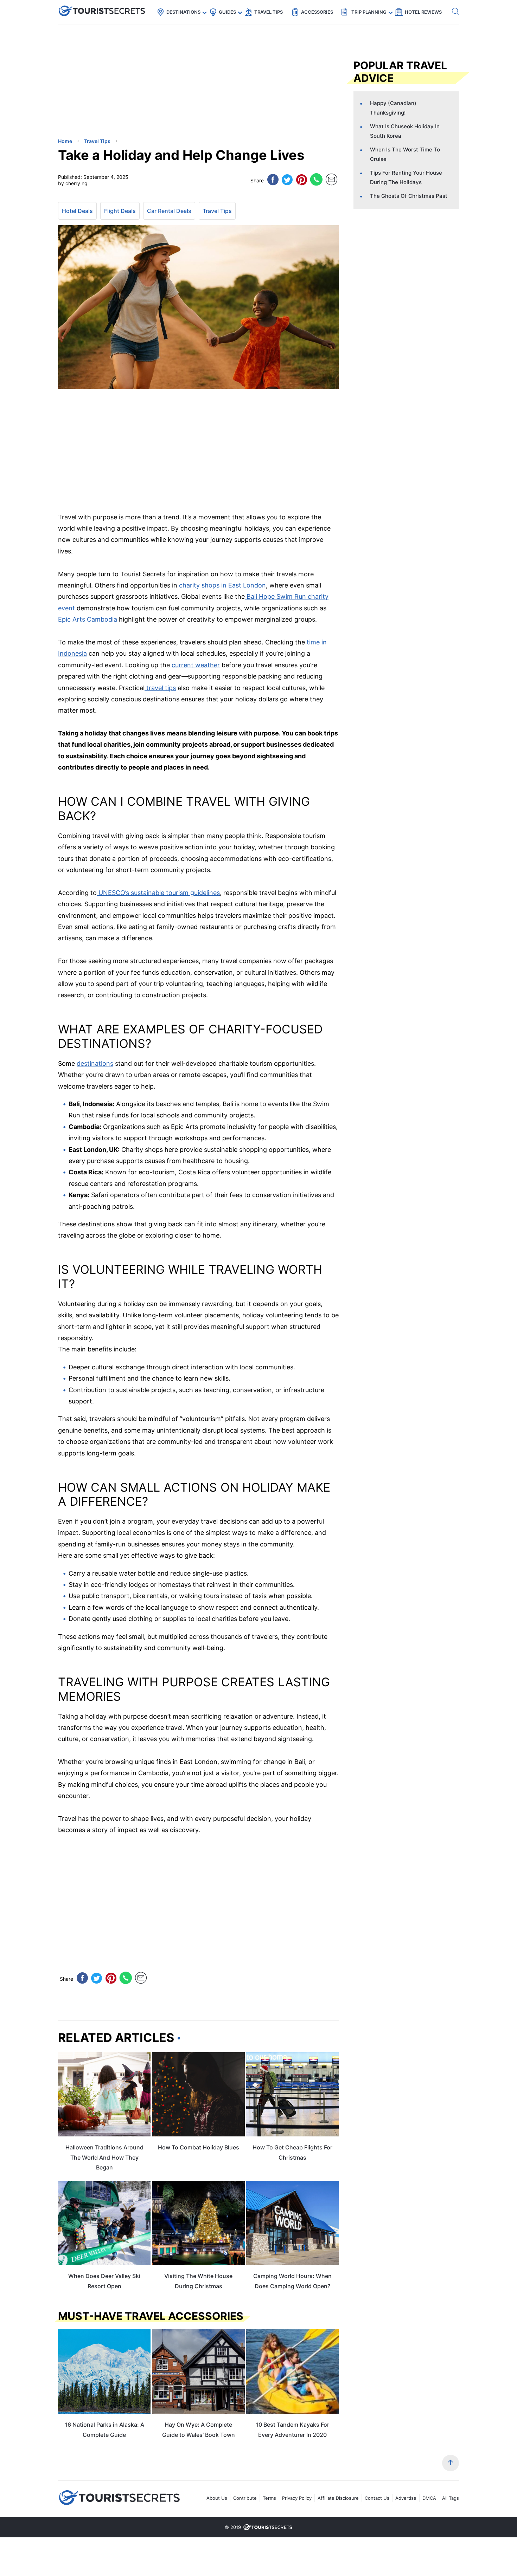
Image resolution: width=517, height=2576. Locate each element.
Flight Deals (120, 211)
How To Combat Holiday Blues (199, 2147)
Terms (269, 2498)
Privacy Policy (297, 2498)
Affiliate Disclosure (338, 2498)
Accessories (317, 12)
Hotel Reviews (423, 12)
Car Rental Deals (169, 211)
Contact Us (377, 2498)
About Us (217, 2498)
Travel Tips (269, 12)
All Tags (451, 2498)
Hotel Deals (77, 211)
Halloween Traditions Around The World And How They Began (104, 2158)
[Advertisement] (111, 83)
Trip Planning (369, 12)
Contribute (245, 2498)
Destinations (183, 12)
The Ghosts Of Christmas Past (409, 196)
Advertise (406, 2498)
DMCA (429, 2498)
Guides (227, 12)
